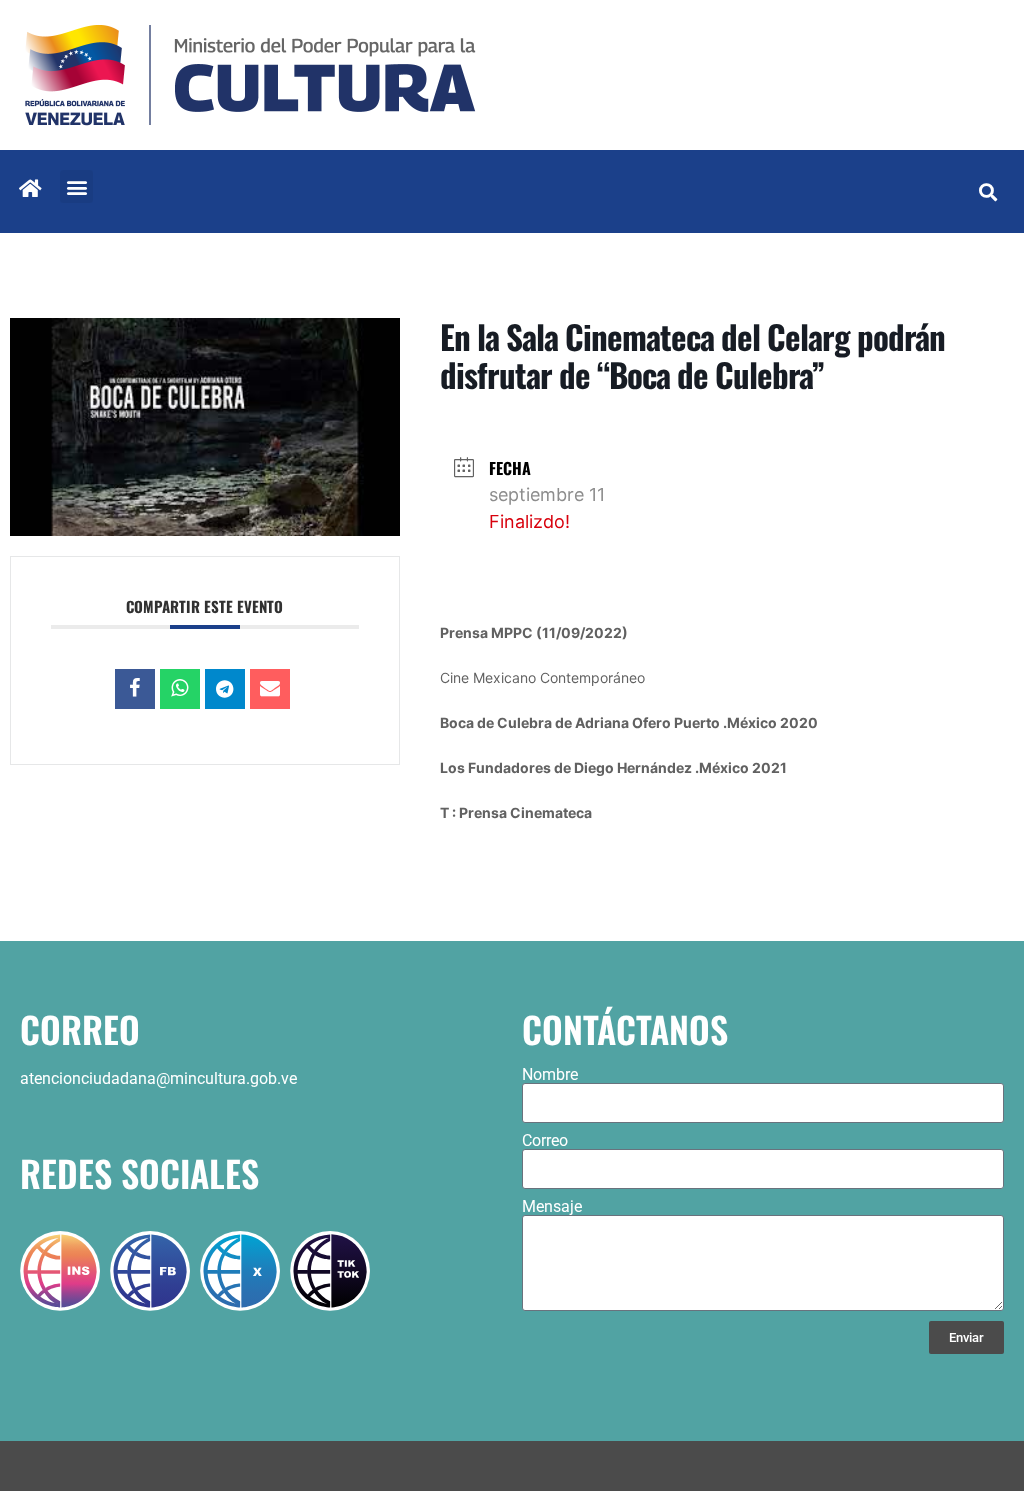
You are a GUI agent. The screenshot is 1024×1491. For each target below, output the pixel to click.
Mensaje (552, 1207)
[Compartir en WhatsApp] (180, 689)
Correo (545, 1141)
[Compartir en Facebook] (135, 689)
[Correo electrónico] (270, 689)
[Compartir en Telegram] (225, 689)
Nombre (550, 1075)
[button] (76, 186)
